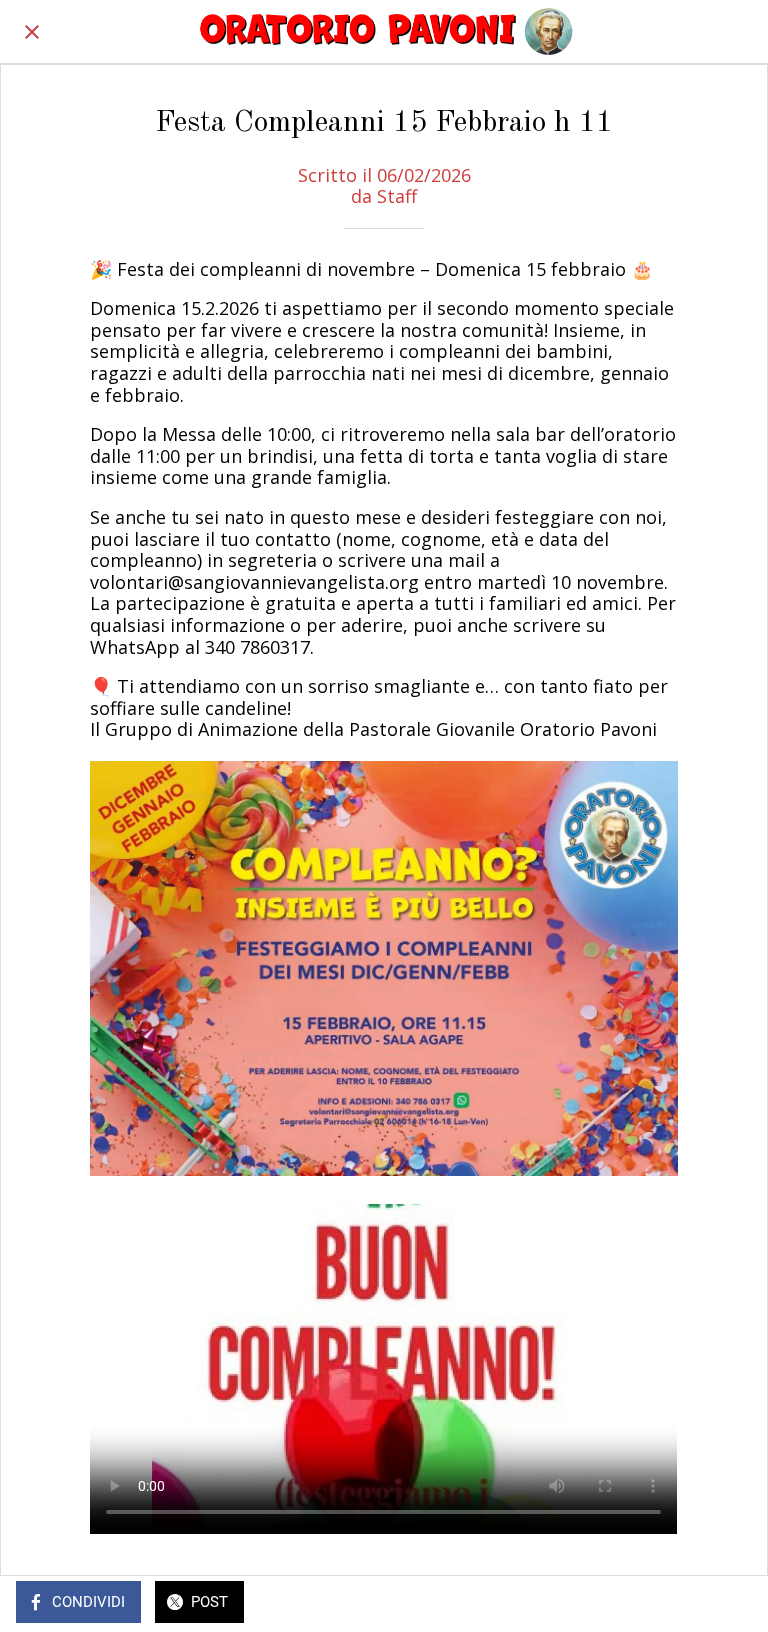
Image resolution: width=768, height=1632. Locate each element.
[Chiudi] (32, 32)
